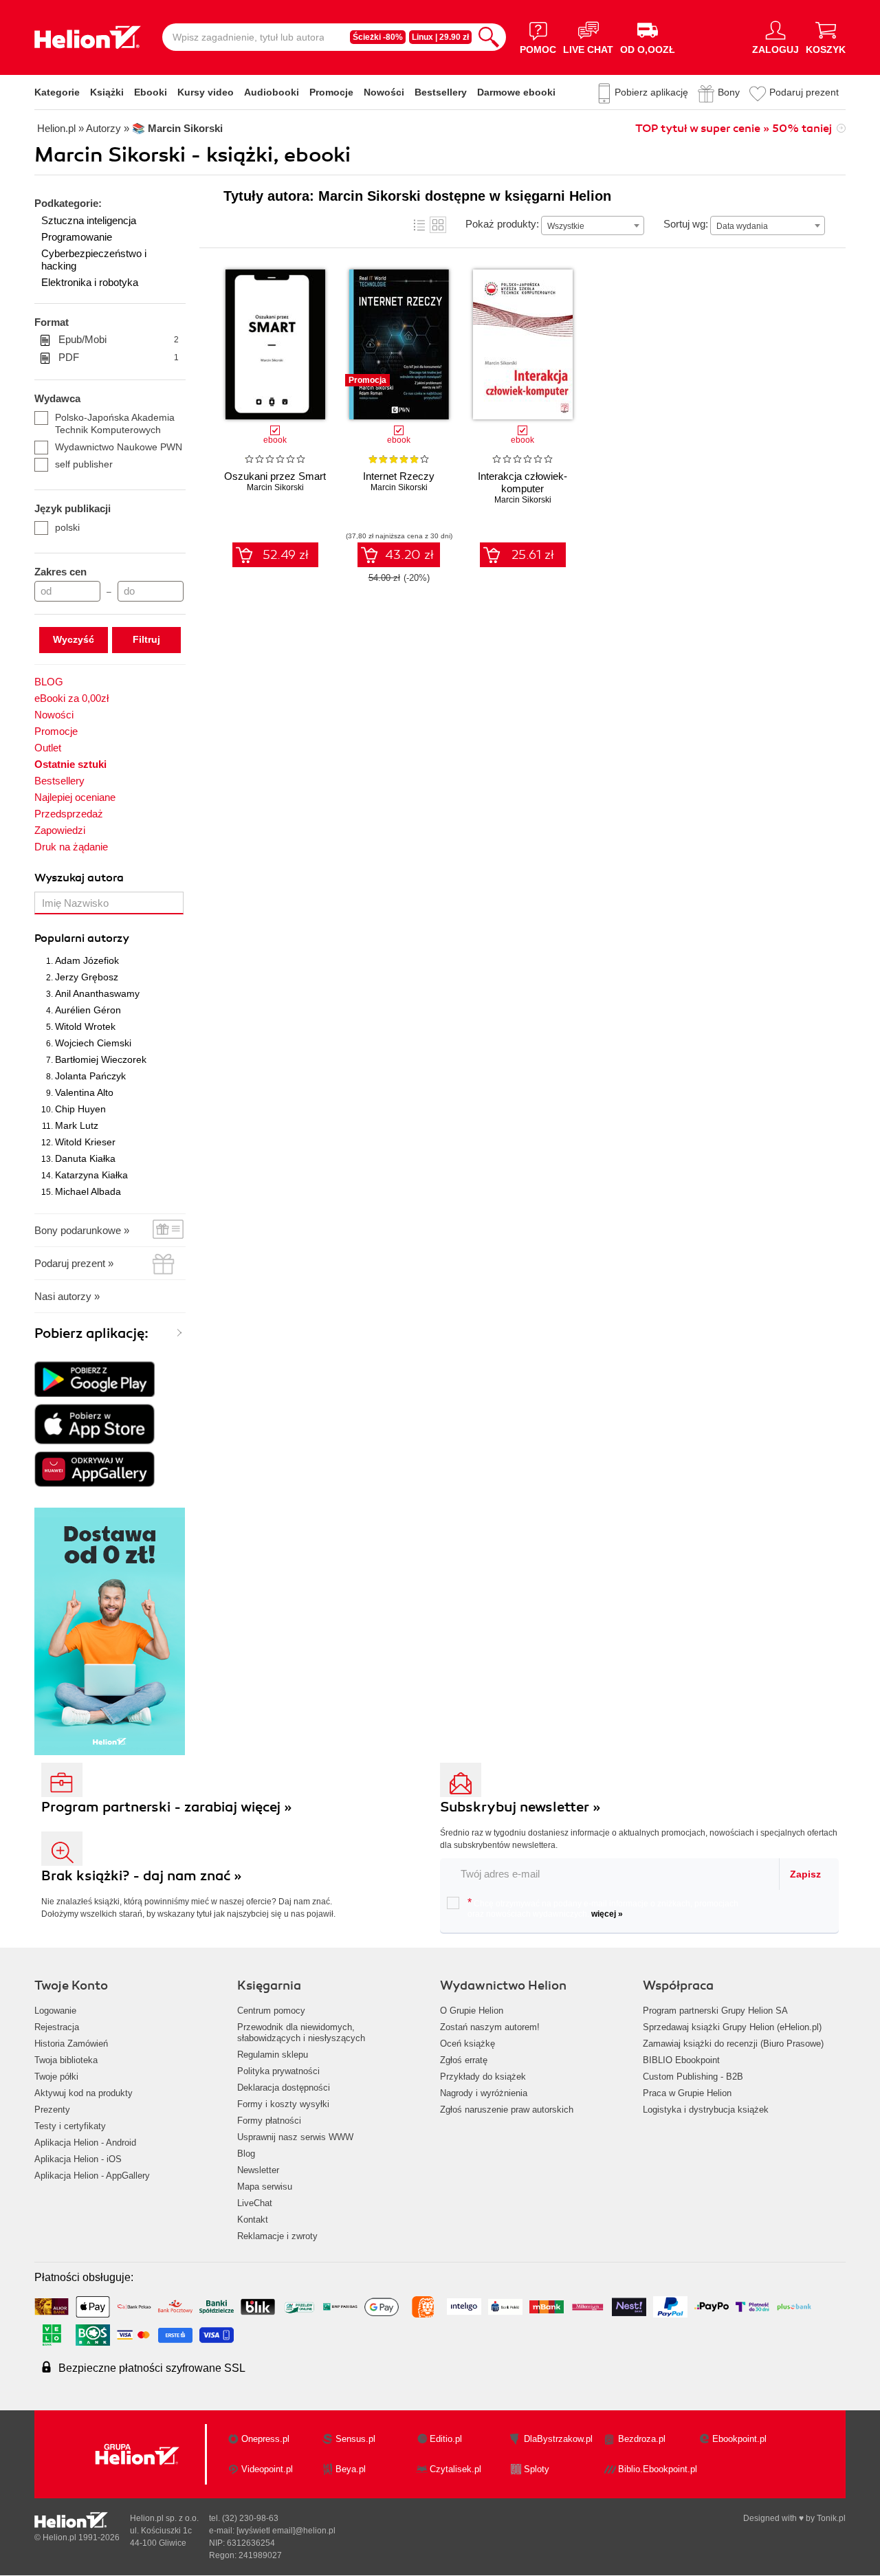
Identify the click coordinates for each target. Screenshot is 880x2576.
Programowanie (77, 237)
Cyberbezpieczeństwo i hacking (94, 260)
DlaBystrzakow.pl (558, 2439)
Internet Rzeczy (399, 476)
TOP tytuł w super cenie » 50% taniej (734, 129)
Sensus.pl (355, 2439)
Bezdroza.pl (642, 2439)
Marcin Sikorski (275, 487)
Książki (107, 92)
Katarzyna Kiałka (91, 1175)
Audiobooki (272, 92)
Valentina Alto (84, 1092)
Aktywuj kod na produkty (84, 2093)
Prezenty (52, 2110)
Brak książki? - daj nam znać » (142, 1876)
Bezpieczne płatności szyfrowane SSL (152, 2368)
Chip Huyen (80, 1109)
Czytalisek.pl (455, 2469)
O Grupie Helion (472, 2011)
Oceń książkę (467, 2044)
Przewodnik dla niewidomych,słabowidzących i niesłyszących (301, 2033)
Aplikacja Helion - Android (85, 2143)
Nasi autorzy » (67, 1296)
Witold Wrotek (85, 1026)
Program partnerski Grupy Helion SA (715, 2011)
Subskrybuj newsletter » (520, 1807)
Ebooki (151, 92)
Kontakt (253, 2220)
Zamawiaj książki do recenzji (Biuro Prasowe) (733, 2044)
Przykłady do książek (483, 2077)
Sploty (537, 2469)
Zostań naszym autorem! (490, 2027)
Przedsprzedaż (69, 814)
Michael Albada (88, 1191)
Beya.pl (351, 2469)
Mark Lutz (77, 1125)
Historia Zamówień (71, 2044)
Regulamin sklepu (273, 2055)
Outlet (48, 748)
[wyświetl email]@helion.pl (286, 2531)
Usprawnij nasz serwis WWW (295, 2137)
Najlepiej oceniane (75, 797)
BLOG (49, 682)
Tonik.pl (831, 2518)
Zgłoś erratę (464, 2060)
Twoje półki (56, 2077)
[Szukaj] (489, 37)
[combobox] (593, 225)
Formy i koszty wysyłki (283, 2104)
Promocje (331, 92)
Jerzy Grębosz (87, 977)
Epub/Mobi (119, 339)
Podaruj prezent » (74, 1263)
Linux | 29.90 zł (440, 37)
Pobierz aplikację (651, 92)
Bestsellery (441, 92)
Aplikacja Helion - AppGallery (92, 2176)
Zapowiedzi (60, 830)
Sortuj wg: (686, 224)
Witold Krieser (85, 1142)
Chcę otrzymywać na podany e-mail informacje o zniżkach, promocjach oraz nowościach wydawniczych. (603, 1908)
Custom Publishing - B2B (693, 2077)
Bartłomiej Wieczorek (101, 1059)
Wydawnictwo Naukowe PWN (119, 447)
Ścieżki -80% (378, 37)
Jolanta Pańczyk (90, 1076)
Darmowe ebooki (516, 92)
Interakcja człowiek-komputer (522, 482)
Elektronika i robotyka (90, 282)
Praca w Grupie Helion (687, 2093)
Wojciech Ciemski (93, 1043)
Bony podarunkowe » (82, 1230)
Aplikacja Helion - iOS (78, 2159)
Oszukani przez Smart (275, 476)
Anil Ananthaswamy (97, 993)
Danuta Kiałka (85, 1158)
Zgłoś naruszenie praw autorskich (507, 2110)
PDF (119, 357)
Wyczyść (74, 639)
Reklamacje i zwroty (277, 2236)
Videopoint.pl (267, 2469)
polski (67, 527)
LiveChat (255, 2203)
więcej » (607, 1914)
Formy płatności (269, 2121)
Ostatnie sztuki (70, 764)
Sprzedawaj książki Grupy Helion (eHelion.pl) (732, 2027)
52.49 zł (286, 555)
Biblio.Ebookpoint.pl (658, 2469)
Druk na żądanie (71, 847)
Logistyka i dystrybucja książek (706, 2110)
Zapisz (805, 1874)
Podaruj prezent (804, 92)
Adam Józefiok (87, 960)
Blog (246, 2154)
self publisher (84, 464)
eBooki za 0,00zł (71, 698)
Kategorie (57, 92)
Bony (729, 92)
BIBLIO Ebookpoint (681, 2060)
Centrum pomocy (271, 2011)
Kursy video (206, 92)
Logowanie (55, 2011)
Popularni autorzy (82, 938)
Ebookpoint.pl (739, 2439)
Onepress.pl (265, 2439)
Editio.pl (446, 2439)
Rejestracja (57, 2027)
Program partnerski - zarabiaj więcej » (167, 1807)
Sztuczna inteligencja (89, 220)
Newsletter (258, 2170)
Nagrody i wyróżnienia (484, 2093)
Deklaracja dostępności (284, 2088)
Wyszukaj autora (79, 878)
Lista (419, 225)
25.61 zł (533, 555)
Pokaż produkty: (502, 224)
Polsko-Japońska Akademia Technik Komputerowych (115, 423)
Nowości (384, 92)
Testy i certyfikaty (70, 2126)
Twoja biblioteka (66, 2060)
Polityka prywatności (278, 2071)
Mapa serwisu (265, 2187)
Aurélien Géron (88, 1010)
